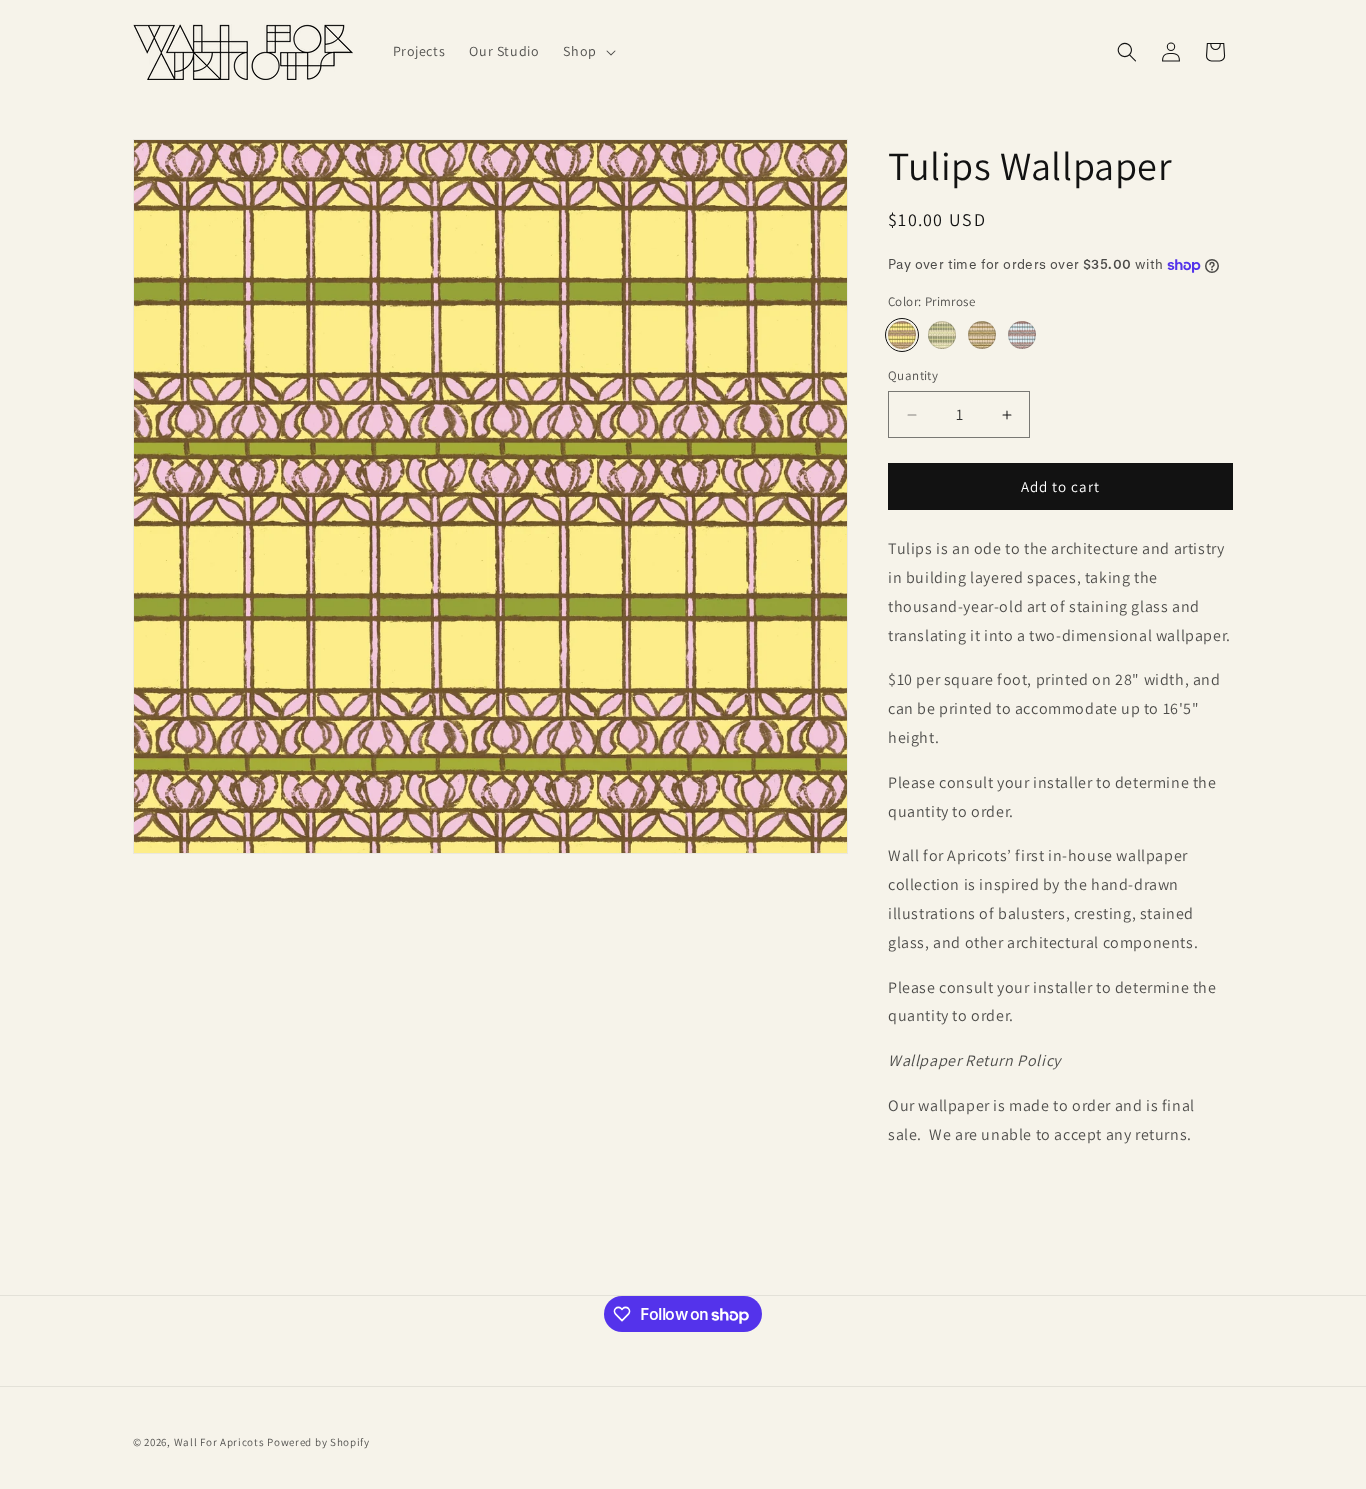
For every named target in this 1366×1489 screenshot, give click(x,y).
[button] (587, 51)
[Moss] (942, 335)
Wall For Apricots (219, 1442)
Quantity (913, 375)
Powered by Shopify (318, 1442)
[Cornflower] (1022, 335)
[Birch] (982, 335)
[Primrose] (902, 335)
